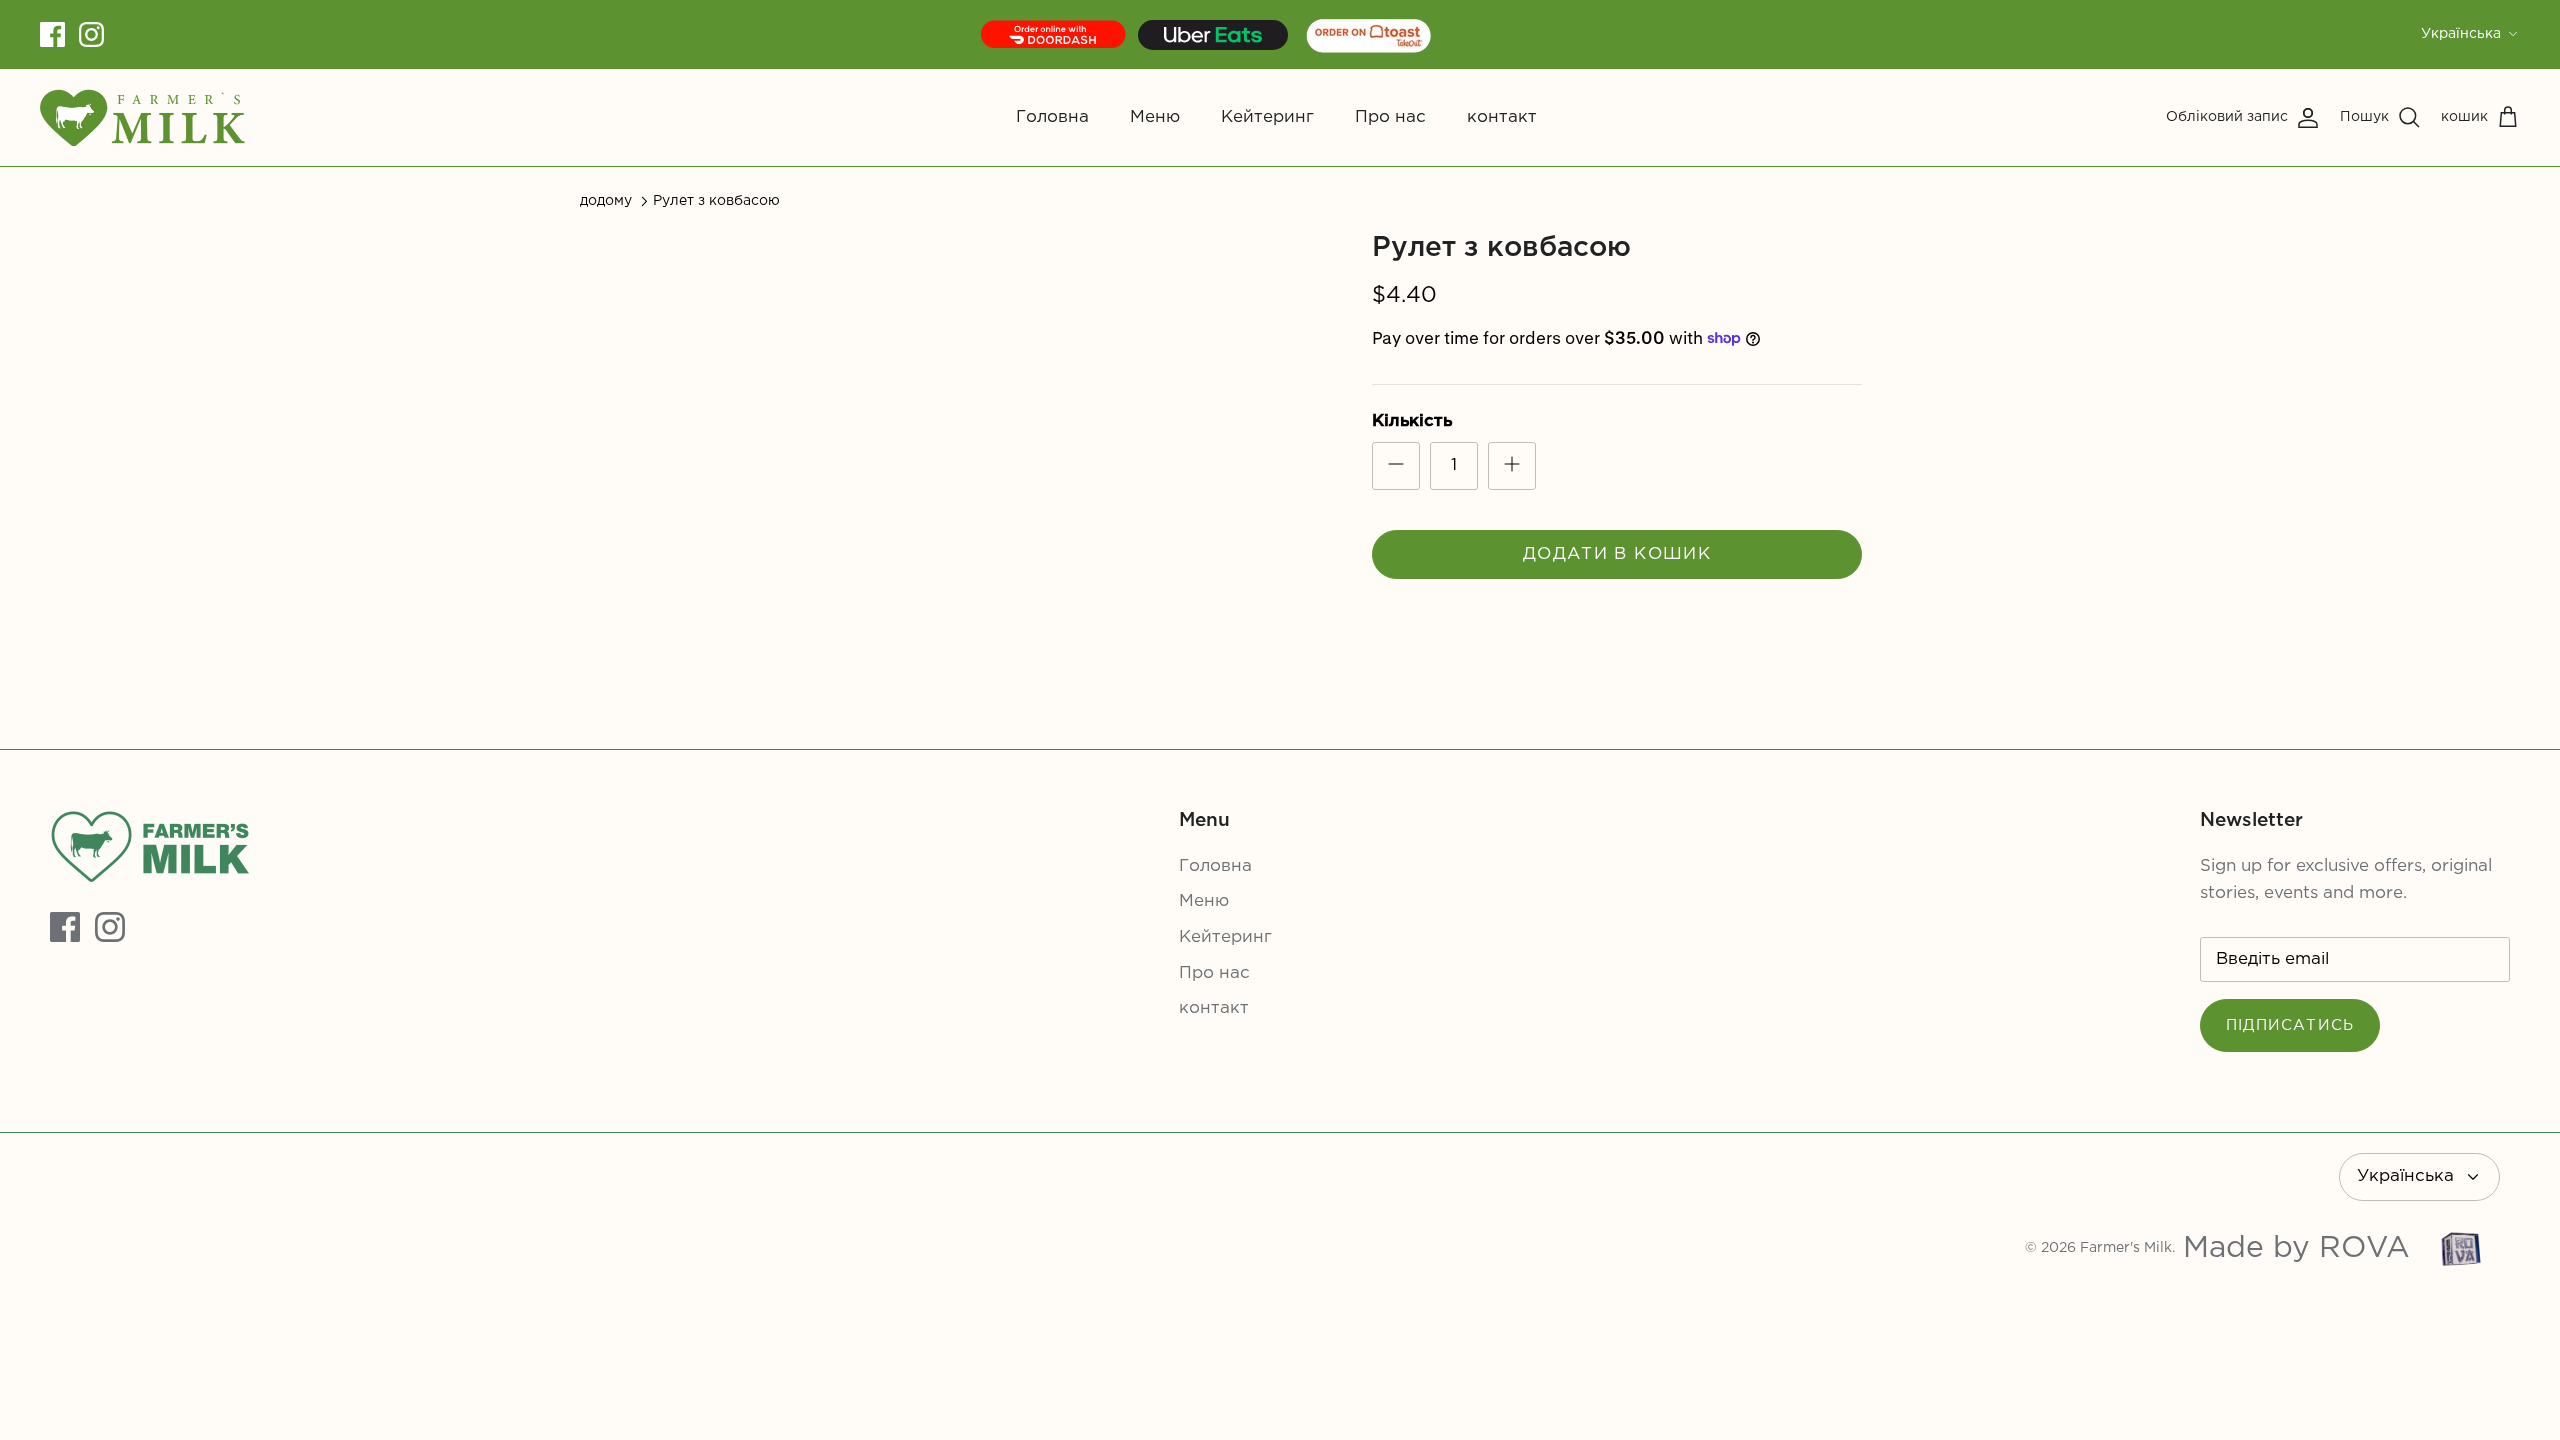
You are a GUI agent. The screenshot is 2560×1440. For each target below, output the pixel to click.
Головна (1052, 117)
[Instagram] (91, 34)
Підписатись (2290, 1025)
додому (606, 201)
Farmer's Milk (2126, 1248)
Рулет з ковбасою (716, 201)
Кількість (1412, 421)
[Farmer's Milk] (142, 117)
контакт (1502, 117)
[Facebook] (52, 34)
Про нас (1390, 117)
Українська (2461, 34)
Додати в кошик (1617, 554)
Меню (1155, 117)
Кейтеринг (1267, 117)
